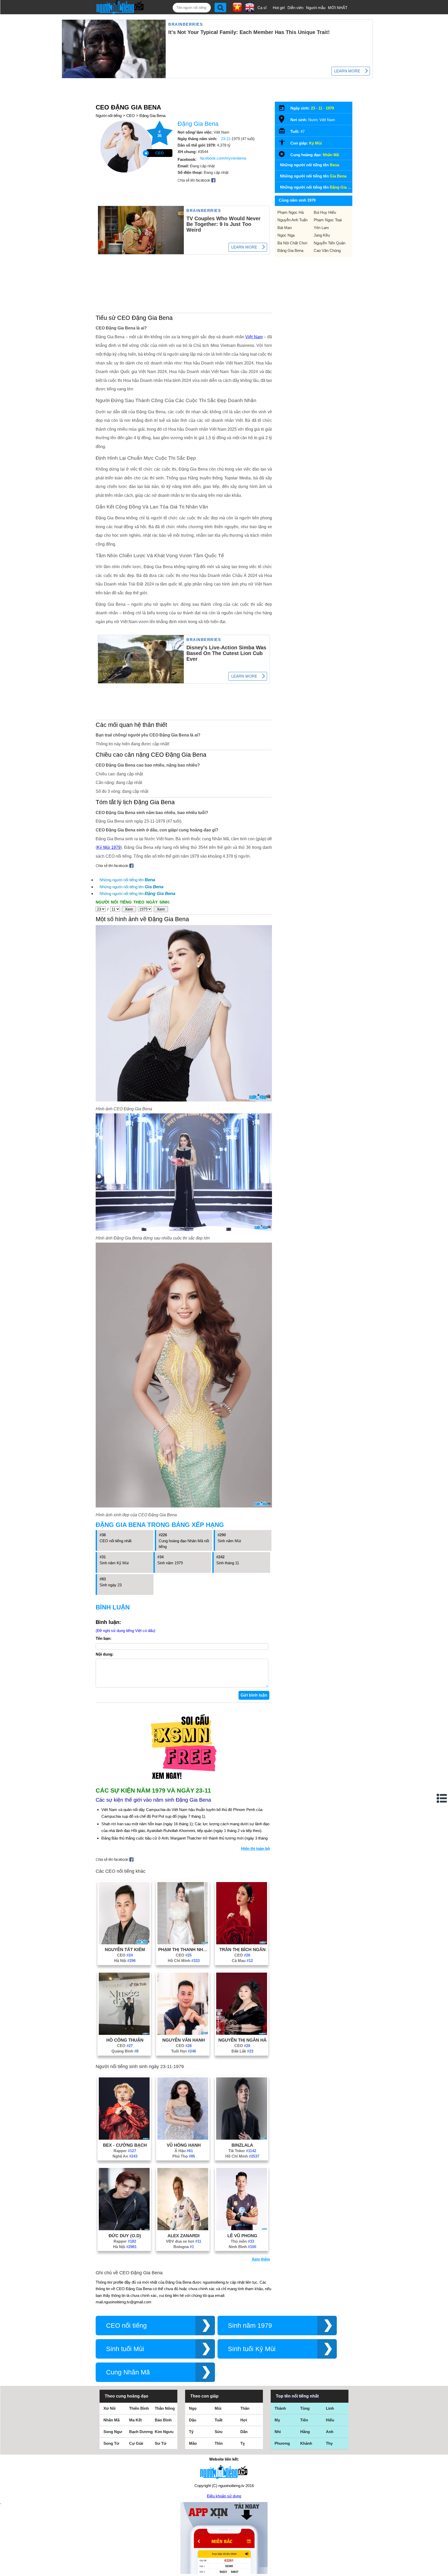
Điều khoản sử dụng (224, 2496)
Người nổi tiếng (109, 116)
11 (320, 108)
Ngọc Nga (286, 235)
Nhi (278, 2432)
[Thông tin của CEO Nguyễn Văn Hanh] (183, 2033)
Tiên (304, 2420)
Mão (193, 2443)
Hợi (244, 2420)
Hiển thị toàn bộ (255, 1848)
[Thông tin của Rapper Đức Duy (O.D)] (124, 2229)
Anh (330, 2432)
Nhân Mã (331, 155)
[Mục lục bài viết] (442, 1798)
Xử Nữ (110, 2408)
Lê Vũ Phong (242, 2236)
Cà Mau (242, 1961)
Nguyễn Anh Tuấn (292, 220)
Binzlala (242, 2145)
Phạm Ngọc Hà (290, 212)
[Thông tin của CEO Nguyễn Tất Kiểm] (124, 1943)
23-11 (226, 139)
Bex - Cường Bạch (125, 2145)
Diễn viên (295, 8)
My (277, 2420)
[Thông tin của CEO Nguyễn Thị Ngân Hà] (242, 2033)
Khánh (306, 2443)
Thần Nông (165, 2408)
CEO (131, 116)
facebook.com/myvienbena (223, 158)
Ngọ (193, 2408)
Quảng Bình (125, 2051)
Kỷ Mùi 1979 (109, 847)
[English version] (250, 10)
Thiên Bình (139, 2408)
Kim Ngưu (164, 2432)
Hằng (305, 2432)
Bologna (184, 2247)
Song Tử (111, 2443)
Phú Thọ (184, 2156)
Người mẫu (316, 8)
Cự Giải (136, 2443)
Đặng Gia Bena (152, 116)
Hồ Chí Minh (184, 1961)
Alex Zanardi (184, 2236)
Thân (245, 2408)
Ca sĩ (262, 8)
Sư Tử (161, 2443)
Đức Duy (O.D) (125, 2236)
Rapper (125, 2151)
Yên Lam (321, 228)
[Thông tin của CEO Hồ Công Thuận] (124, 2033)
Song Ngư (113, 2432)
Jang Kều (322, 235)
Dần (244, 2432)
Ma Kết (135, 2420)
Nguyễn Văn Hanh (184, 2040)
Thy (329, 2443)
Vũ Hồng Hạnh (184, 2145)
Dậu (193, 2420)
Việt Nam (254, 337)
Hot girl (279, 8)
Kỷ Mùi (315, 143)
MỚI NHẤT (338, 8)
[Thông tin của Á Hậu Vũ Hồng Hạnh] (183, 2138)
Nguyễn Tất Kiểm (125, 1950)
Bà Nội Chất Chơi (292, 243)
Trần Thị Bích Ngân (242, 1950)
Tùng (305, 2408)
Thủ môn (242, 2241)
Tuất (219, 2420)
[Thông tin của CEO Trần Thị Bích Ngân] (242, 1943)
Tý (191, 2432)
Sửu (219, 2432)
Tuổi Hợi (184, 2051)
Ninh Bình (242, 2247)
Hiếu (330, 2420)
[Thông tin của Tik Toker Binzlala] (242, 2138)
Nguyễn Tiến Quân (330, 243)
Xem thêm (261, 2259)
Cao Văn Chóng (327, 250)
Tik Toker (242, 2151)
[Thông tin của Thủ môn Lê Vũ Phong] (242, 2229)
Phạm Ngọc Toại (328, 220)
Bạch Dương (141, 2432)
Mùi (218, 2408)
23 (313, 108)
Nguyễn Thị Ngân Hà (242, 2040)
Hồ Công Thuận (125, 2040)
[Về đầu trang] (443, 2571)
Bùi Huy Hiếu (325, 212)
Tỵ (243, 2443)
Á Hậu (184, 2151)
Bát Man (285, 228)
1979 (330, 108)
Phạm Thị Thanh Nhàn (184, 1950)
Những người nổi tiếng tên (127, 880)
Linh (330, 2408)
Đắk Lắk (242, 2051)
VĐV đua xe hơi (184, 2241)
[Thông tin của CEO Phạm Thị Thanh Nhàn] (183, 1943)
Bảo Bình (163, 2420)
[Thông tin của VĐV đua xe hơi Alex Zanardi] (183, 2229)
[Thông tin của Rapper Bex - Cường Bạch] (124, 2138)
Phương (282, 2443)
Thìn (219, 2443)
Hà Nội (125, 1961)
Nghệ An (125, 2156)
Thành (280, 2408)
